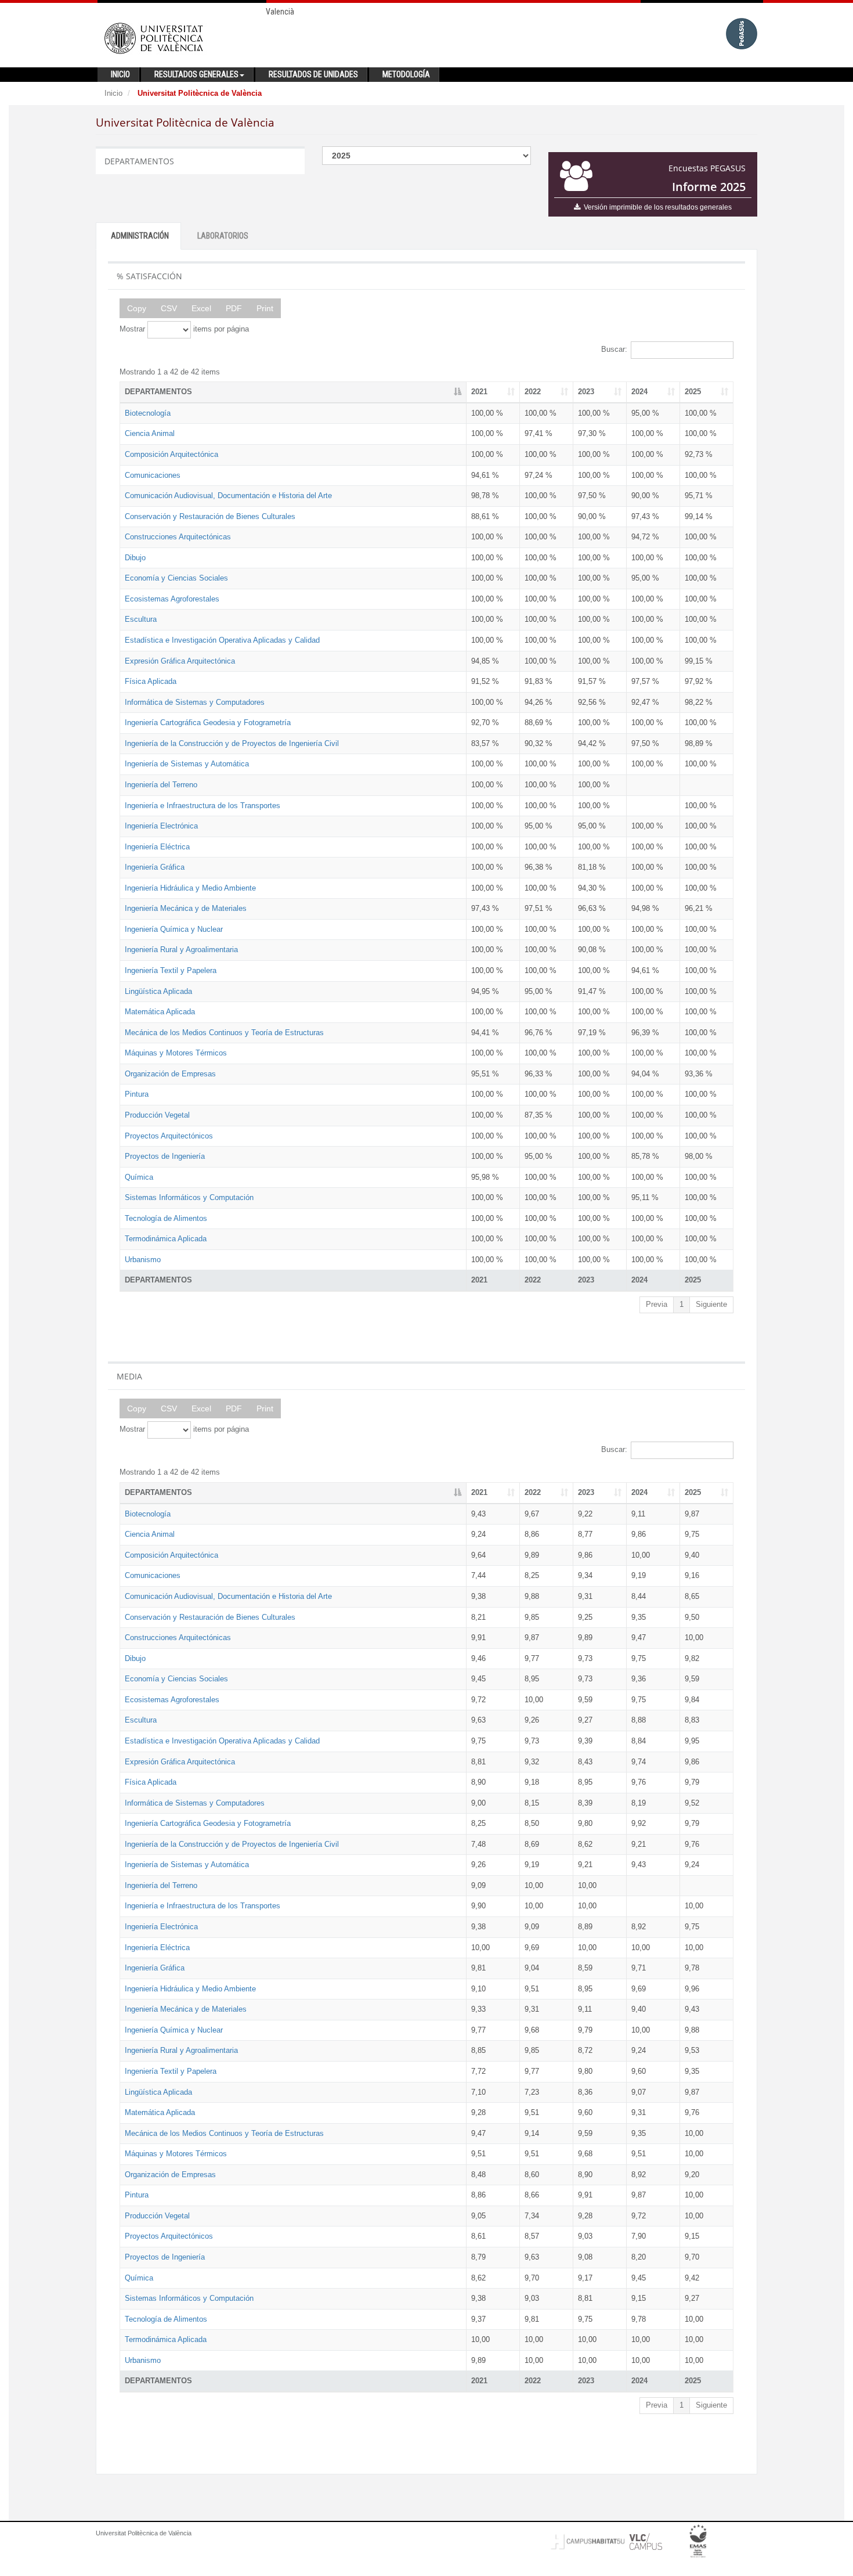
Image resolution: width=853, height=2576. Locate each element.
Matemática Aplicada (160, 1012)
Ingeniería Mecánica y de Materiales (186, 908)
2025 (693, 392)
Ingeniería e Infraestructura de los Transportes (203, 806)
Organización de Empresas (170, 1074)
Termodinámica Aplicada (166, 1239)
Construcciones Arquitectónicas (178, 537)
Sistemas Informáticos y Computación (189, 1197)
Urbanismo (143, 1260)
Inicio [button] (120, 74)
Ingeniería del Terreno (161, 785)
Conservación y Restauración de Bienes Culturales (210, 516)
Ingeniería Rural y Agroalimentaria (181, 950)
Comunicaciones (153, 475)
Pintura (137, 1094)
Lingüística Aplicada (158, 991)
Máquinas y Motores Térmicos (176, 1053)
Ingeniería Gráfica (155, 867)
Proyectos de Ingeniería (165, 1156)
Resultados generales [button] (196, 74)
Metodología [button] (406, 74)
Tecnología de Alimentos (166, 1218)
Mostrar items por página (184, 329)
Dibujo (135, 558)
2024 (639, 392)
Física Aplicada (151, 681)
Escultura (141, 619)
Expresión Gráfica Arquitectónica (180, 661)
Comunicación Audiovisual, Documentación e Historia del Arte (228, 496)
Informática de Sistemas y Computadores (195, 702)
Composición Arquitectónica (171, 454)
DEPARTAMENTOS (158, 392)
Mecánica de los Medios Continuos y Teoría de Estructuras (224, 1033)
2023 (586, 392)
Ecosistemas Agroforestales (172, 599)
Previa (657, 1304)
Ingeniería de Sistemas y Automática (187, 764)
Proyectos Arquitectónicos (169, 1136)
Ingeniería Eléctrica (157, 847)
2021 (479, 392)
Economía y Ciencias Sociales (176, 578)
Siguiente (711, 1304)
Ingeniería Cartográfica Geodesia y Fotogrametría (208, 723)
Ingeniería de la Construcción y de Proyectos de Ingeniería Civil (232, 743)
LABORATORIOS (223, 236)
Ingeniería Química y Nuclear (174, 929)
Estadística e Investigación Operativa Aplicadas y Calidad (222, 640)
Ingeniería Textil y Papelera (171, 970)
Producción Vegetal (157, 1115)
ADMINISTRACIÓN (140, 236)
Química (139, 1177)
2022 (533, 392)
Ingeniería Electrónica (161, 826)
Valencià (280, 12)
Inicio (113, 93)
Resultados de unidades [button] (313, 74)
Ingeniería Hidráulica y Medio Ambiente (190, 888)
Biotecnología (148, 413)
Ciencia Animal (150, 433)
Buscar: (614, 349)
